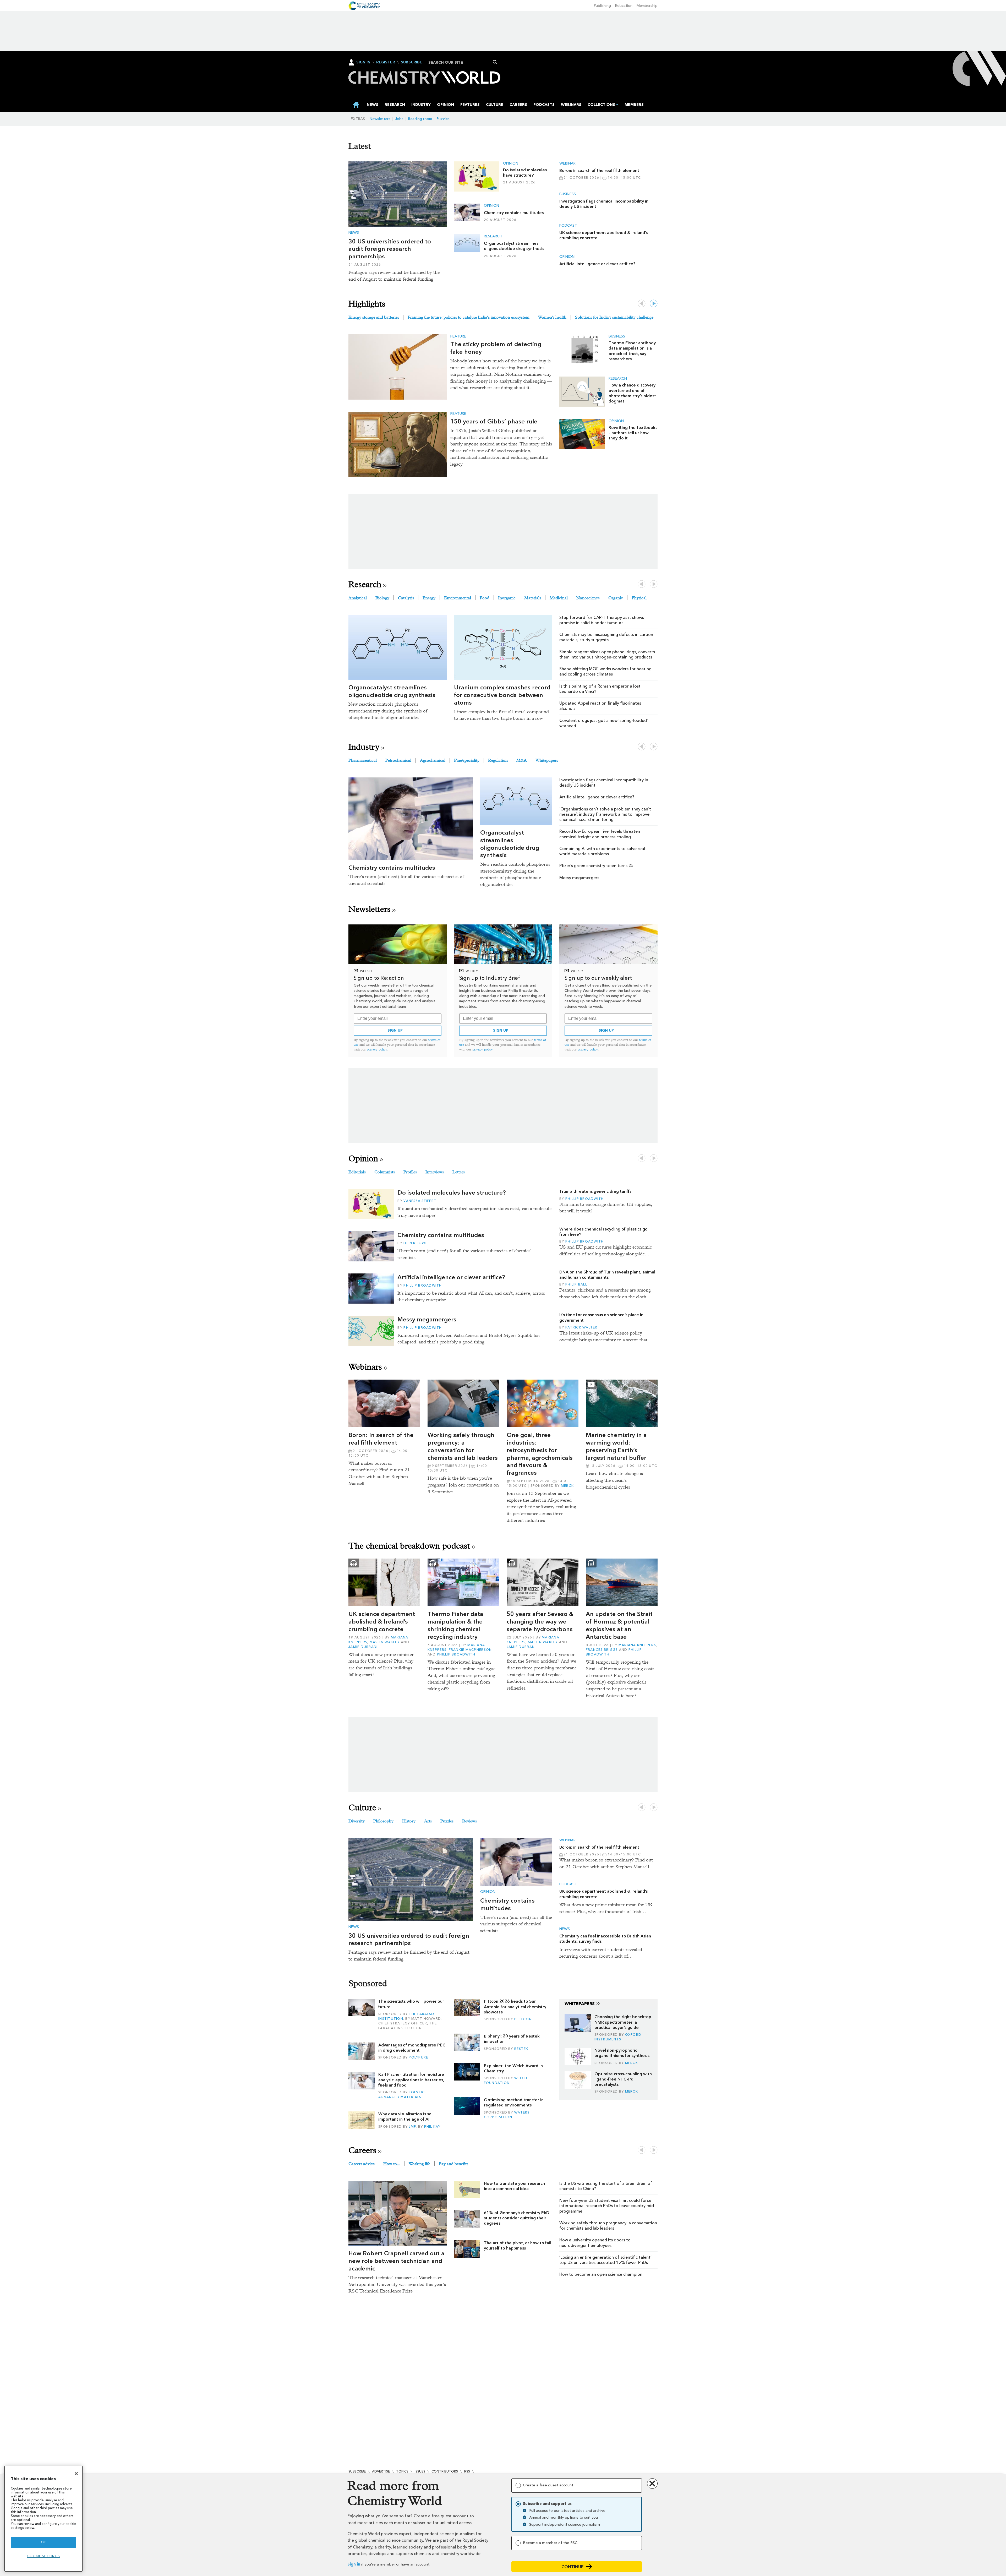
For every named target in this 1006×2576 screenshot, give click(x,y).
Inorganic (507, 598)
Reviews (469, 1821)
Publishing (602, 6)
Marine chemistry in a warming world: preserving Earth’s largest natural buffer (616, 1446)
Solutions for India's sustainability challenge (614, 317)
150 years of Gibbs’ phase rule (494, 421)
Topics (402, 2471)
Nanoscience (588, 598)
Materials (533, 598)
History (409, 1821)
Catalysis (406, 598)
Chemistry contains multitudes (514, 213)
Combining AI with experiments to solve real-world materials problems (603, 851)
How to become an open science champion (601, 2274)
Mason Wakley (385, 1642)
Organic (616, 598)
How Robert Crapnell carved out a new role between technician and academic (397, 2261)
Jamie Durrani (363, 1647)
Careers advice (362, 2164)
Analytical (358, 598)
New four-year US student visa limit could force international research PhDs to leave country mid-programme (607, 2206)
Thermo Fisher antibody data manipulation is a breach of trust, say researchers (632, 351)
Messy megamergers (579, 878)
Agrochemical (433, 760)
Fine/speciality (467, 760)
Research (493, 236)
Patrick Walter (581, 1327)
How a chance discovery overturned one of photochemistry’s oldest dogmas (632, 393)
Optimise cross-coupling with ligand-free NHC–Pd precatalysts (623, 2079)
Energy (429, 598)
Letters (459, 1172)
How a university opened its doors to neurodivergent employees (595, 2243)
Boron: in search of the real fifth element (599, 170)
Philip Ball (576, 1284)
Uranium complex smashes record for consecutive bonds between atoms (502, 695)
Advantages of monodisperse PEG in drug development (412, 2048)
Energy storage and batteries (374, 317)
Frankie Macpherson (470, 1650)
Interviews (435, 1172)
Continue (573, 2567)
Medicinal (559, 598)
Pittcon (523, 2019)
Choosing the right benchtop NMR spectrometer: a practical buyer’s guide (623, 2022)
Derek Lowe (415, 1243)
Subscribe (411, 62)
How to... (392, 2164)
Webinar (567, 164)
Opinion (511, 164)
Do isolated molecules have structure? (525, 173)
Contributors (445, 2471)
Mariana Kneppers (637, 1645)
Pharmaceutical (363, 760)
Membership (647, 6)
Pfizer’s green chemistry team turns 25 (597, 866)
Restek (521, 2049)
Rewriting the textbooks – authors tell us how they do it (633, 433)
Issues (420, 2471)
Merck (567, 1486)
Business (568, 194)
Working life (419, 2164)
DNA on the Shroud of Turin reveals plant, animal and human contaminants (607, 1275)
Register (386, 62)
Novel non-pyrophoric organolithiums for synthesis (622, 2053)
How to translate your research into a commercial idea (514, 2186)
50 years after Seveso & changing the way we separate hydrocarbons (540, 1621)
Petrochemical (398, 760)
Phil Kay (432, 2126)
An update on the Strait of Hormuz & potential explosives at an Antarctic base (619, 1625)
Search (495, 62)
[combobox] (461, 62)
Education (624, 6)
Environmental (458, 598)
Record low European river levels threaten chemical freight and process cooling (600, 834)
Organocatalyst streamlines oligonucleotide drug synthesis (514, 246)
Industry (364, 747)
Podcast (568, 226)
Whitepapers (547, 760)
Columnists (385, 1172)
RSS (467, 2471)
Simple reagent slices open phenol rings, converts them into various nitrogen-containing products (607, 654)
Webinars (365, 1367)
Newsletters (380, 119)
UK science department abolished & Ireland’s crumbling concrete (382, 1621)
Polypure (418, 2057)
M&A (522, 760)
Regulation (498, 760)
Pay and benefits (453, 2164)
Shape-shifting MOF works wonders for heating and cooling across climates (605, 671)
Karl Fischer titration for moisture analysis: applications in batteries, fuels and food (411, 2080)
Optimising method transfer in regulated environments (514, 2102)
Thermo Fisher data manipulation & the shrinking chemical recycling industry (455, 1625)
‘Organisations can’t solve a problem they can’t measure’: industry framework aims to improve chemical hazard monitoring (605, 814)
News (354, 233)
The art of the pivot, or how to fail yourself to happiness (518, 2245)
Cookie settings (44, 2556)
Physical (639, 598)
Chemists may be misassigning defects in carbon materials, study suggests (606, 637)
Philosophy (383, 1821)
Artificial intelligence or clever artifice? (597, 264)
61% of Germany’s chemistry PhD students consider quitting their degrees (517, 2218)
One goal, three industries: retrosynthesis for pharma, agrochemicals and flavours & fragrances (540, 1454)
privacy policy (377, 1049)
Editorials (357, 1172)
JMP (412, 2126)
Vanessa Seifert (420, 1201)
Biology (382, 598)
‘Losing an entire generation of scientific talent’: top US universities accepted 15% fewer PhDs (606, 2260)
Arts (428, 1821)
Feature (458, 336)
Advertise (381, 2471)
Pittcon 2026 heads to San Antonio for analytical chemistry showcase (515, 2007)
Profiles (410, 1172)
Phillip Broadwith (423, 1285)
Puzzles (443, 119)
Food (485, 598)
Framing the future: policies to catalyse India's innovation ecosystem (469, 317)
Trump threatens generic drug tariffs (595, 1191)
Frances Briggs (602, 1650)
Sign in (354, 2564)
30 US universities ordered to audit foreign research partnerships (390, 249)
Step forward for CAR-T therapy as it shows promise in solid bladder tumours (602, 620)
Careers (362, 2150)
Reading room (420, 119)
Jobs (399, 119)
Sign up (395, 1030)
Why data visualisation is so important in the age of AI (405, 2117)
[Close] (76, 2474)
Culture (362, 1808)
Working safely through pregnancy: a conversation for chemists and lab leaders (463, 1446)
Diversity (357, 1821)
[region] (43, 2519)
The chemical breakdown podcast (409, 1546)
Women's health (552, 317)
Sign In (363, 62)
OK (43, 2542)
